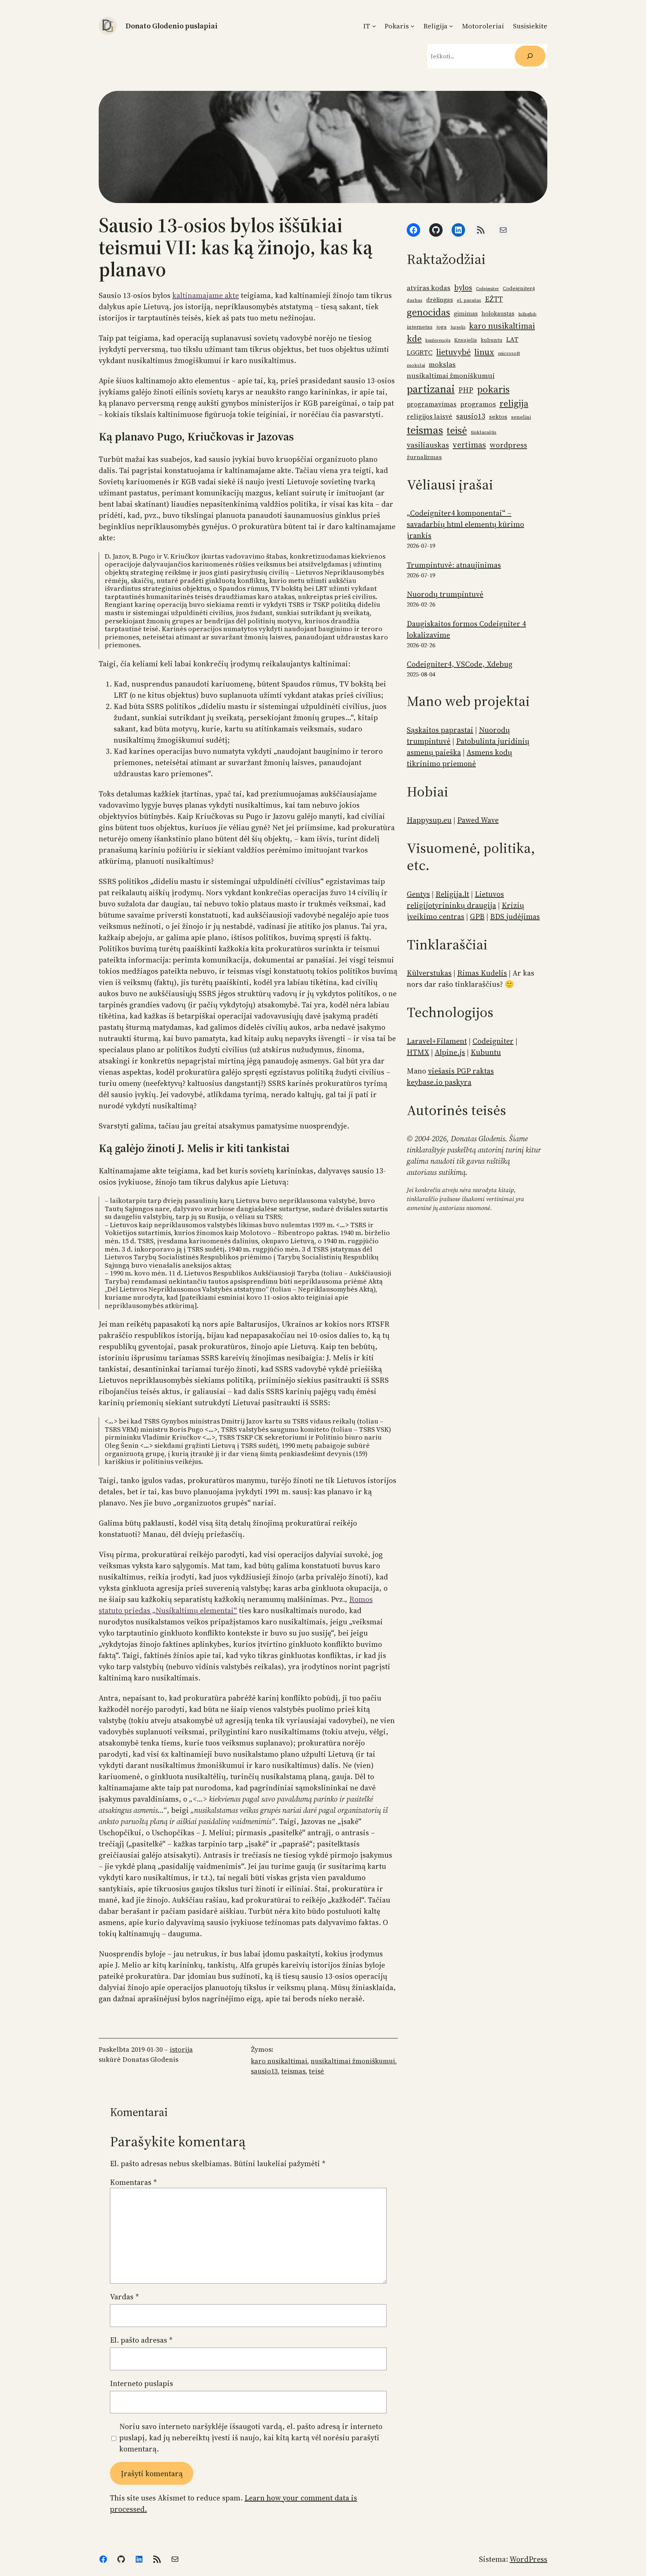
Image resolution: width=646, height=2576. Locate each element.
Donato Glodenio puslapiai (172, 26)
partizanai (431, 389)
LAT (512, 339)
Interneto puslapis (141, 2383)
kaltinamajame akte (206, 295)
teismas (293, 2071)
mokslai (416, 365)
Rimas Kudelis (482, 973)
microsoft (509, 353)
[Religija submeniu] (451, 26)
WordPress (528, 2559)
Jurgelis (458, 327)
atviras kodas (429, 288)
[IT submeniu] (374, 26)
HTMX (418, 1052)
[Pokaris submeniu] (413, 26)
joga (442, 327)
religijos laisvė (430, 417)
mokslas (442, 364)
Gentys (418, 894)
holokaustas (498, 314)
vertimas (469, 445)
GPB (477, 917)
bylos (463, 288)
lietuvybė (453, 352)
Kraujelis (466, 340)
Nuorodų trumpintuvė (445, 594)
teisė (316, 2071)
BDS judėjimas (515, 917)
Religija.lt (452, 894)
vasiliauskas (428, 445)
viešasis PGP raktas (461, 1071)
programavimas (432, 404)
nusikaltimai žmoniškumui (353, 2061)
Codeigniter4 (519, 288)
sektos (498, 417)
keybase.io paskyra (439, 1082)
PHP (466, 390)
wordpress (508, 445)
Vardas (124, 2297)
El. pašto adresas (141, 2340)
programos (478, 404)
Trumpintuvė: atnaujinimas (454, 565)
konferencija (438, 340)
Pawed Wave (478, 820)
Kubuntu (486, 1052)
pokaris (493, 389)
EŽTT (494, 299)
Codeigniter (487, 289)
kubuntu (492, 340)
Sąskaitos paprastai (440, 730)
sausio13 (264, 2071)
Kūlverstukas (429, 973)
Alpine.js (450, 1052)
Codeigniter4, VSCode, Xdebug (460, 664)
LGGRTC (420, 352)
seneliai (521, 417)
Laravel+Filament (437, 1041)
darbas (415, 300)
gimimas (466, 314)
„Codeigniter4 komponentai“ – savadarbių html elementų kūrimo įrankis (465, 524)
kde (414, 339)
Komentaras (133, 2182)
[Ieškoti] (530, 56)
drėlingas (440, 300)
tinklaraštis (484, 432)
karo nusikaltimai (279, 2061)
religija (514, 403)
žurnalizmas (424, 457)
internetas (420, 327)
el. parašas (469, 300)
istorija (181, 2049)
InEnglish (527, 314)
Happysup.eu (429, 820)
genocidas (428, 312)
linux (484, 352)
